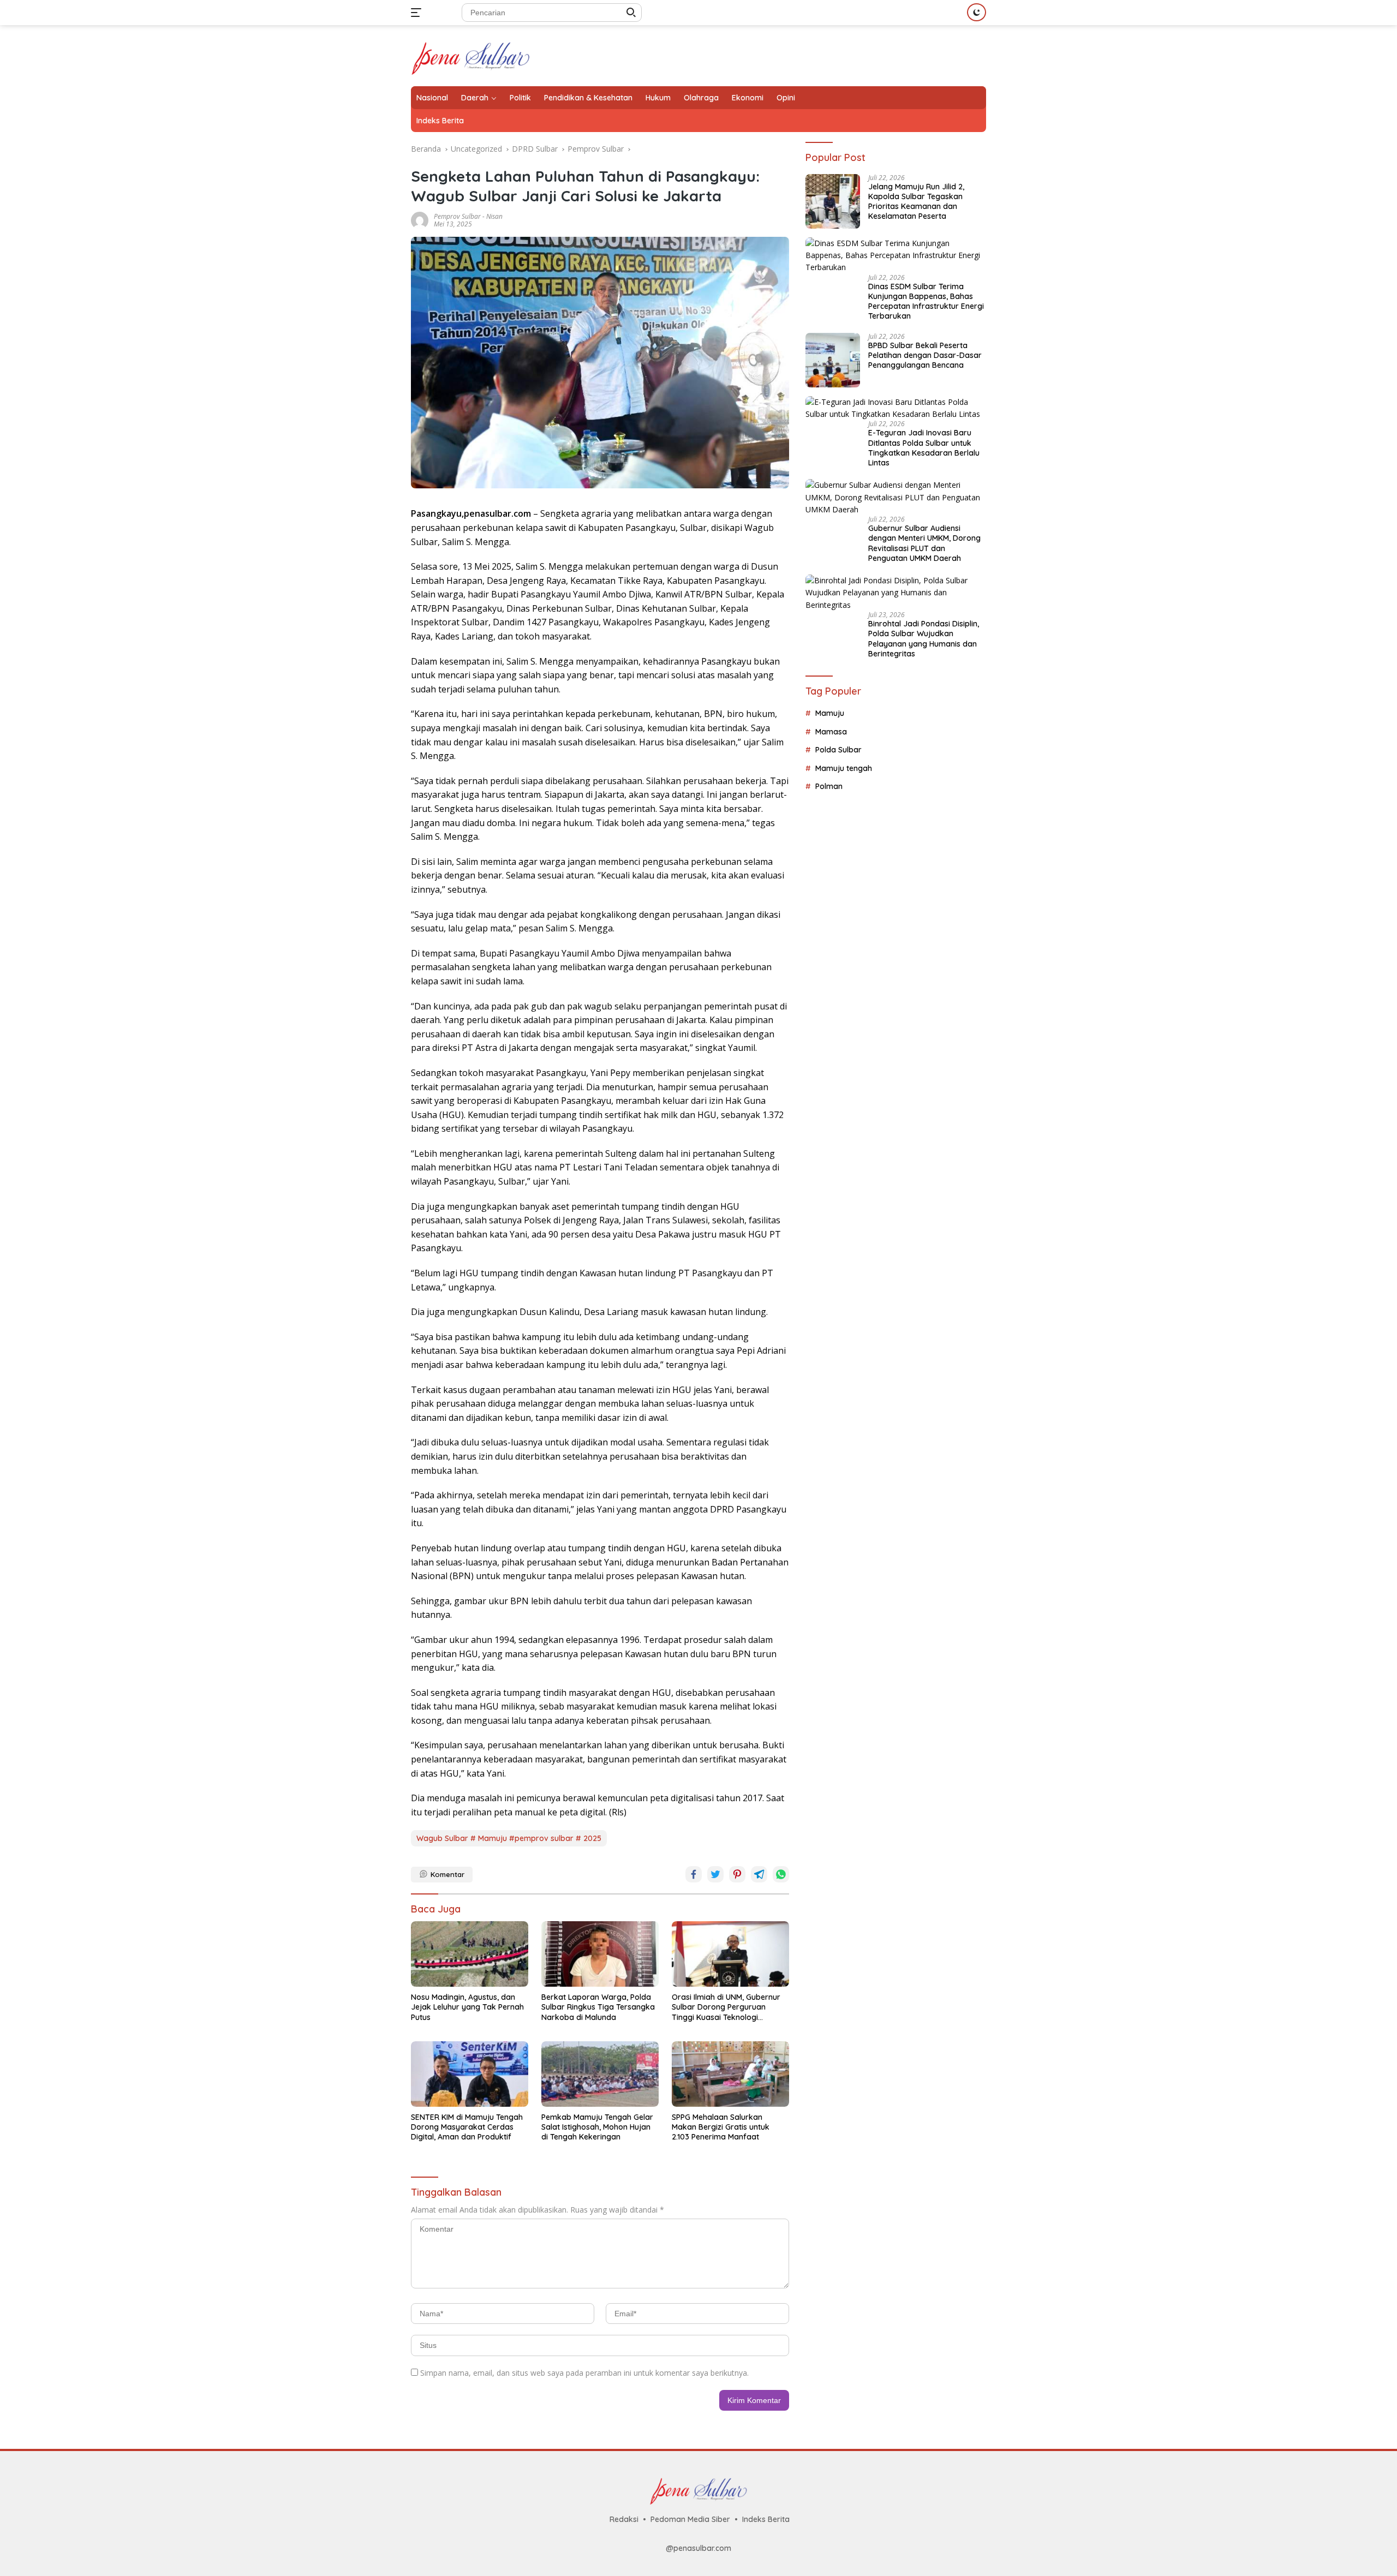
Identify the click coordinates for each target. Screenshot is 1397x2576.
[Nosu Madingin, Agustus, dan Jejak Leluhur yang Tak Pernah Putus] (470, 1954)
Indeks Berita (440, 121)
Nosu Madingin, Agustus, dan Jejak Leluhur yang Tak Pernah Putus (467, 2007)
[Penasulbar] (471, 55)
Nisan (494, 216)
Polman (829, 786)
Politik (520, 98)
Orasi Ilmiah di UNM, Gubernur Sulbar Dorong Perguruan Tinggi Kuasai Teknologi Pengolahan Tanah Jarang (726, 2007)
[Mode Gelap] (977, 12)
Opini (786, 98)
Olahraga (701, 98)
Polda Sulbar (838, 750)
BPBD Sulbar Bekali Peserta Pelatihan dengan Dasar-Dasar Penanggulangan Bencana (925, 355)
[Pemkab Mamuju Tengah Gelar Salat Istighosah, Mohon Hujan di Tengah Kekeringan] (600, 2074)
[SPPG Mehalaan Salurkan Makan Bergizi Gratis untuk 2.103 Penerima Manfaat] (730, 2074)
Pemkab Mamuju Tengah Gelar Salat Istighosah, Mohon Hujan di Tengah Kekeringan (597, 2127)
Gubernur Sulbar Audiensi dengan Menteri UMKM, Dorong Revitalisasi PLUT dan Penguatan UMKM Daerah (924, 543)
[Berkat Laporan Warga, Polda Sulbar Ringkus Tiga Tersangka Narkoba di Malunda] (600, 1954)
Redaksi (624, 2519)
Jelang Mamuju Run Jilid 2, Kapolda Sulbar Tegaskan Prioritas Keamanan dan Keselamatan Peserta (916, 202)
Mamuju (830, 713)
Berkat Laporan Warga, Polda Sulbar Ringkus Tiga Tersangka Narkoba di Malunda (598, 2007)
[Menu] (418, 13)
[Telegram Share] (759, 1874)
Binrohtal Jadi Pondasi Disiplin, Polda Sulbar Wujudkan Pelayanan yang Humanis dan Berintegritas (924, 639)
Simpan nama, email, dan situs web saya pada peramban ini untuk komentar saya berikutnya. (584, 2373)
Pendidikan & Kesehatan (588, 98)
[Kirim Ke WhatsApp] (781, 1874)
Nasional (432, 98)
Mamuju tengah (844, 768)
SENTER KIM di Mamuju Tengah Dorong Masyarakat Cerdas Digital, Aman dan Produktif (467, 2127)
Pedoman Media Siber (690, 2519)
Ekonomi (748, 98)
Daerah (475, 98)
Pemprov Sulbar (457, 216)
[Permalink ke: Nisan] (420, 219)
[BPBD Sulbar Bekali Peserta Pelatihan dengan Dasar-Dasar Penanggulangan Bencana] (833, 360)
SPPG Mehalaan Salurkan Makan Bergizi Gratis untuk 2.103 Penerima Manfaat (721, 2127)
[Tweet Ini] (715, 1874)
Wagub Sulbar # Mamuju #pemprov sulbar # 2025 (509, 1838)
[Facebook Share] (694, 1874)
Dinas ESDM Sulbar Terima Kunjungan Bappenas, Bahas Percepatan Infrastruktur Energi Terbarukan (926, 301)
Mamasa (831, 732)
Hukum (658, 98)
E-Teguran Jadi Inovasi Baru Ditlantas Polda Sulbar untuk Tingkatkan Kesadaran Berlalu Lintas (924, 448)
